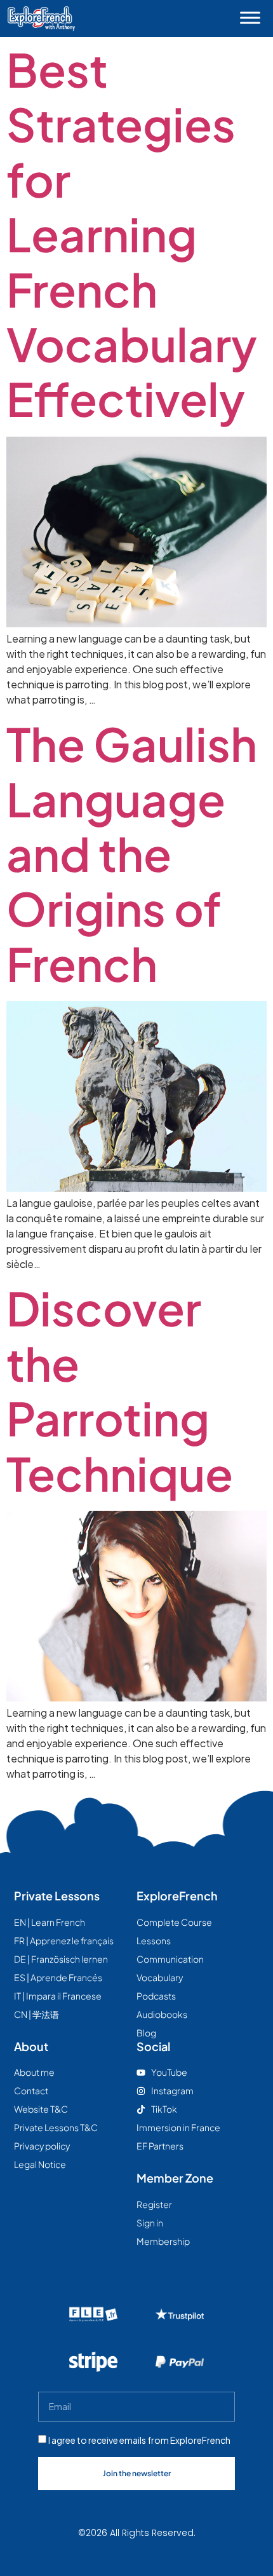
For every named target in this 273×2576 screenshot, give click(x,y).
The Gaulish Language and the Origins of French (132, 853)
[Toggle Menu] (250, 17)
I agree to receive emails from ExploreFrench (139, 2440)
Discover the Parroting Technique (120, 1390)
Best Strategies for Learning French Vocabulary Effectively (132, 234)
